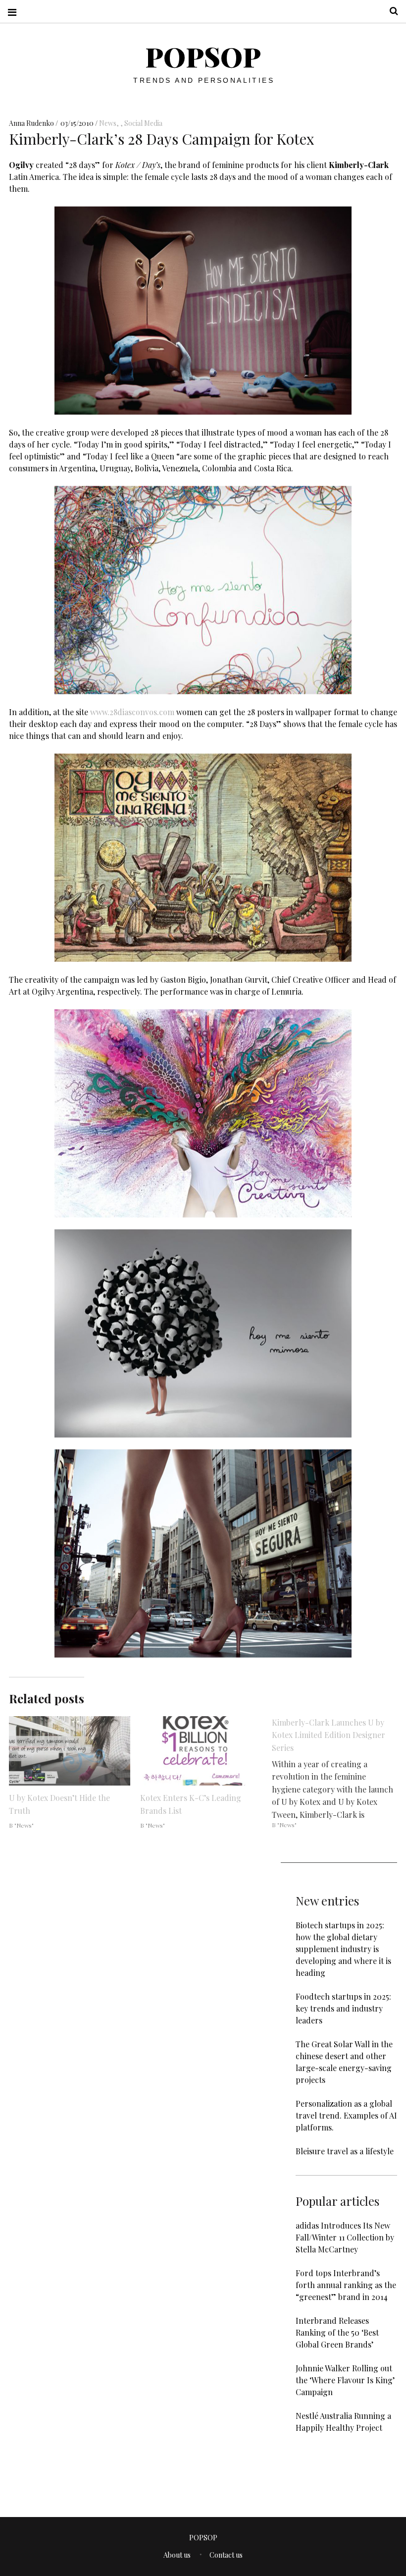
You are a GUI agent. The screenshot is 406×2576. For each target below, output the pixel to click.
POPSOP (203, 56)
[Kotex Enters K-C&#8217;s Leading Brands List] (201, 1751)
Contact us (226, 2555)
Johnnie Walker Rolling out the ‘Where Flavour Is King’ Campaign (345, 2380)
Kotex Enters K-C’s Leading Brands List (191, 1804)
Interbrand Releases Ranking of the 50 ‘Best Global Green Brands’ (337, 2332)
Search (390, 11)
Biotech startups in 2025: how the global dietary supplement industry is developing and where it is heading (343, 1949)
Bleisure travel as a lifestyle (345, 2151)
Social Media (143, 123)
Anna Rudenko (32, 123)
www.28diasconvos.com (132, 711)
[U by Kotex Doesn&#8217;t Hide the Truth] (70, 1751)
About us (177, 2555)
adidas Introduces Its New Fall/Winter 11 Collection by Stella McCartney (345, 2237)
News (108, 123)
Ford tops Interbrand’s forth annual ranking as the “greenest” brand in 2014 (346, 2285)
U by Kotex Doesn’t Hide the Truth (59, 1804)
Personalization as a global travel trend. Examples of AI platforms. (346, 2115)
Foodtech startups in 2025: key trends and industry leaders (343, 2008)
